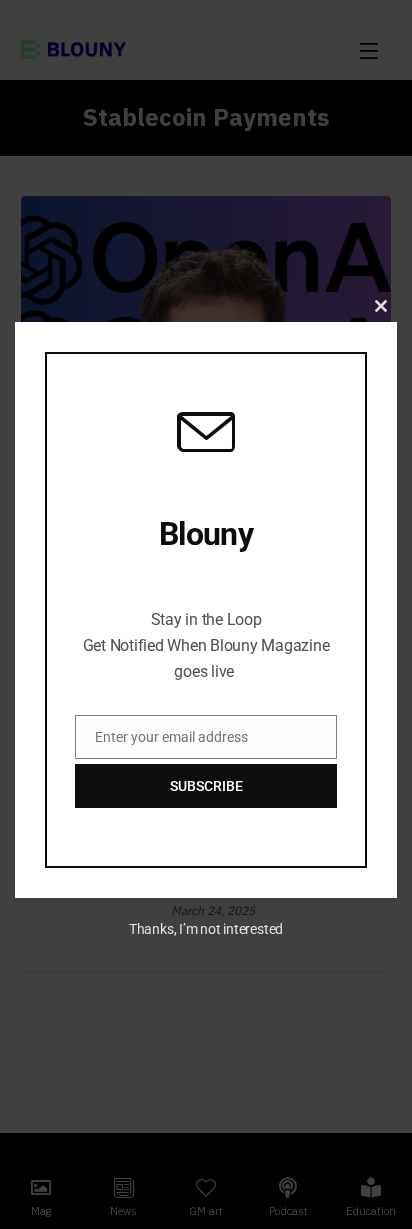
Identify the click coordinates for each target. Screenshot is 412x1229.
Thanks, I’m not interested (206, 929)
